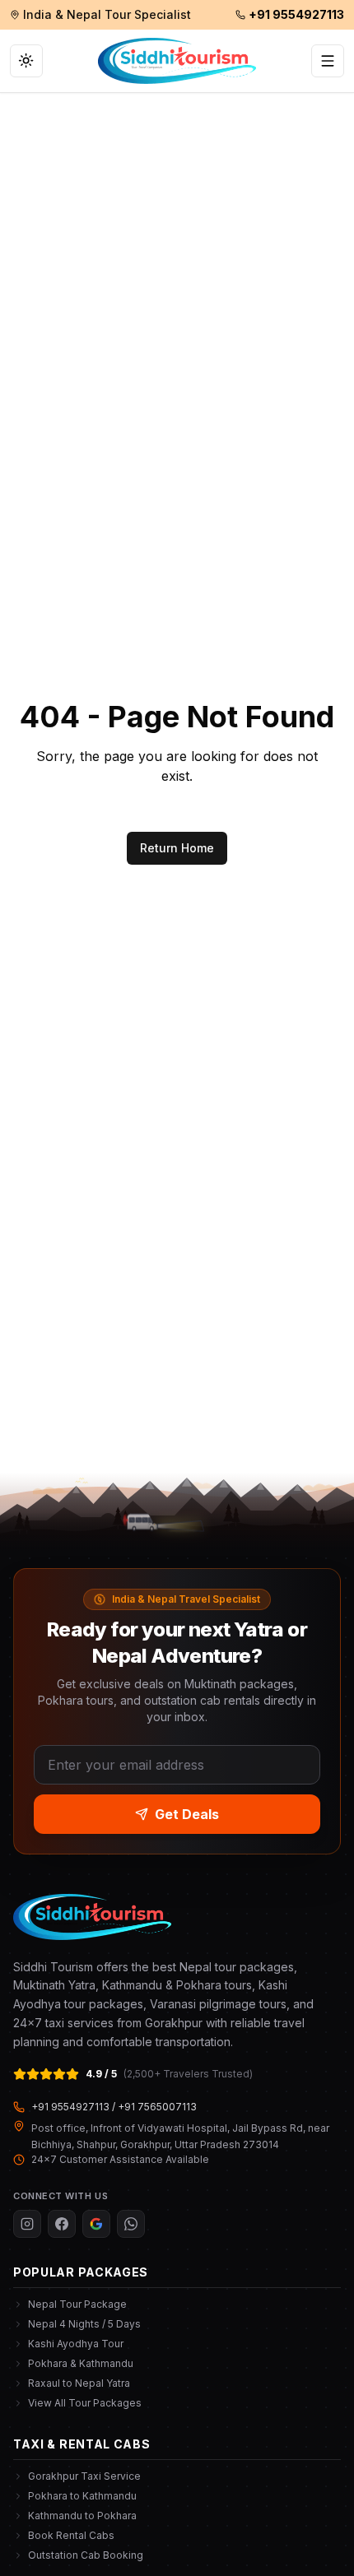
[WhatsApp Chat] (131, 2224)
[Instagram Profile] (27, 2224)
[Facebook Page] (62, 2224)
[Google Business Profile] (96, 2224)
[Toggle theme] (26, 61)
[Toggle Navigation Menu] (328, 61)
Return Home (177, 848)
